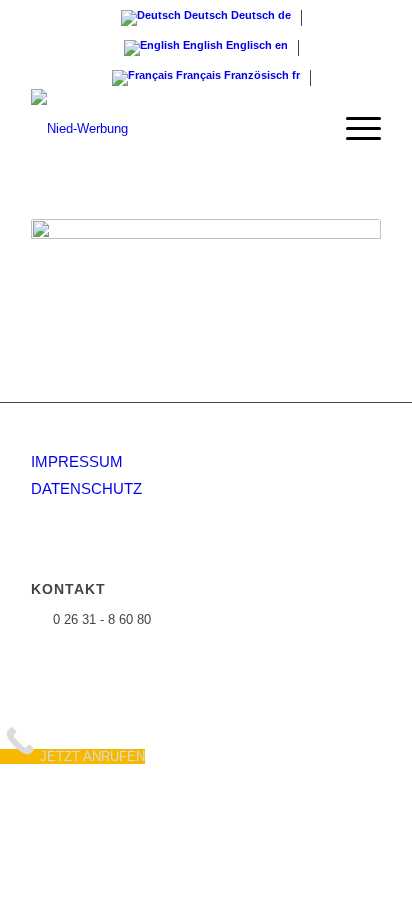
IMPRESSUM (77, 461)
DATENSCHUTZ (86, 488)
